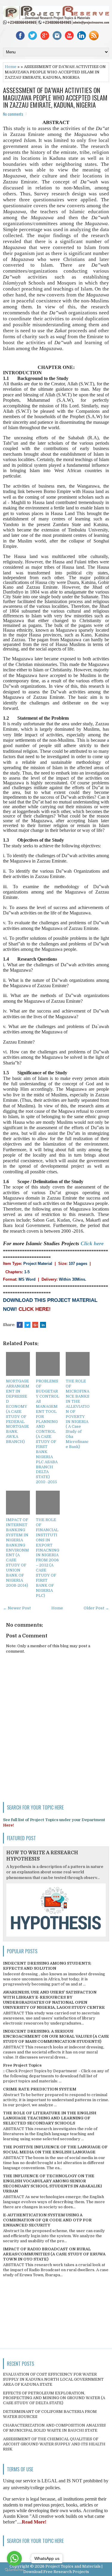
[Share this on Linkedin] (43, 1325)
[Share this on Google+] (35, 1325)
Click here (92, 1243)
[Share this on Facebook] (20, 1325)
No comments (13, 114)
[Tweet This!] (27, 1325)
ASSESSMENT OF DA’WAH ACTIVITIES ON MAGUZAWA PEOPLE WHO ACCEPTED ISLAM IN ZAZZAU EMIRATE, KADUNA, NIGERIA (55, 97)
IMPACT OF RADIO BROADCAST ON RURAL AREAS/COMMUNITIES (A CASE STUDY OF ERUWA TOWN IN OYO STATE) (54, 2254)
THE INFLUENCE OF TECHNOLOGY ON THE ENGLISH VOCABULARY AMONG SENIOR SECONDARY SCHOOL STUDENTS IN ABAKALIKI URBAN (52, 2184)
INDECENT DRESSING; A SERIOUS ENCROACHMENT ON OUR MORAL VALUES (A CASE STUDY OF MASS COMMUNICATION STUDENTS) (56, 2036)
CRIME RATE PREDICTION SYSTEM (40, 2089)
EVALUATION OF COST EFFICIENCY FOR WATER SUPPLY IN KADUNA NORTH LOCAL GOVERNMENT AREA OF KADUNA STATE (53, 2379)
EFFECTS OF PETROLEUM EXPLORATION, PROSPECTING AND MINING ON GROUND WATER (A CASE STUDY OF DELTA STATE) (54, 2398)
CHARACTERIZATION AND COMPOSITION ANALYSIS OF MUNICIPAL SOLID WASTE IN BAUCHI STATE (54, 2428)
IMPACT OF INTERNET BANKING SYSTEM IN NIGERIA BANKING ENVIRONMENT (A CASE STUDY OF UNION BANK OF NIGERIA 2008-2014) (17, 1553)
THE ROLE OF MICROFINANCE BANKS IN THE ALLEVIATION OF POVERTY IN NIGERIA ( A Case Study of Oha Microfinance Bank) (78, 1414)
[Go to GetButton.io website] (14, 2570)
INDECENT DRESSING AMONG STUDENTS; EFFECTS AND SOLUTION (47, 1966)
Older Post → (96, 1608)
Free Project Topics (22, 2065)
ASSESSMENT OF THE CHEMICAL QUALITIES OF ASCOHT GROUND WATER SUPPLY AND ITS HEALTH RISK (54, 2444)
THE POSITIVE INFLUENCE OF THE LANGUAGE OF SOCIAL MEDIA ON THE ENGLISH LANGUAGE (55, 2150)
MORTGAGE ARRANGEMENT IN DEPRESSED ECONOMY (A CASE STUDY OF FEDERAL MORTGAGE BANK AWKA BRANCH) (18, 1411)
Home (11, 67)
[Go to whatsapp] (14, 2558)
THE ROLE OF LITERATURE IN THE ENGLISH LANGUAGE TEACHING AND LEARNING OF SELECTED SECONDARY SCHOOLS (50, 2118)
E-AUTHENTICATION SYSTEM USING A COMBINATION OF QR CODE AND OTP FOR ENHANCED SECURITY (47, 2220)
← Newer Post (17, 1608)
